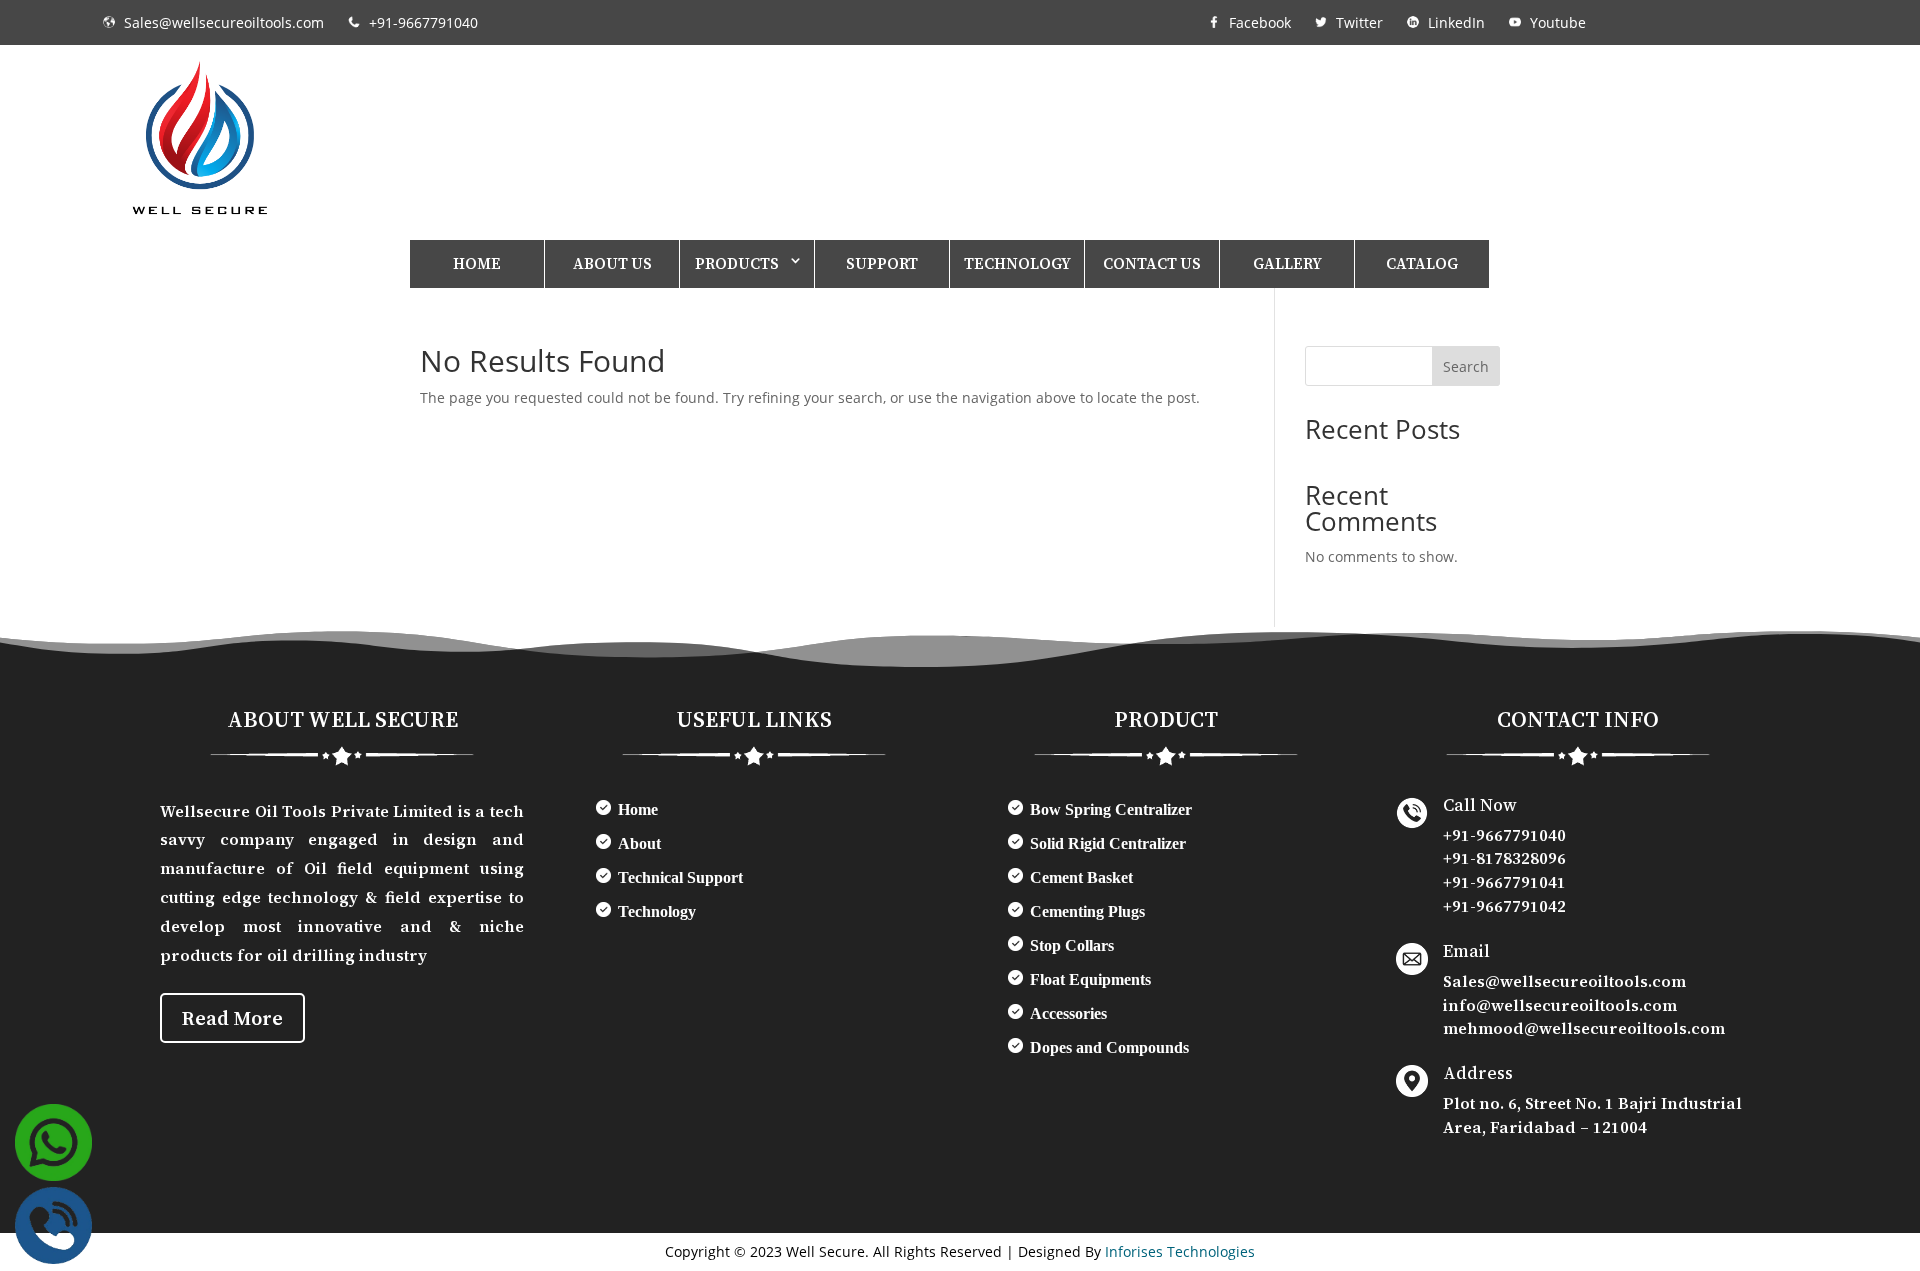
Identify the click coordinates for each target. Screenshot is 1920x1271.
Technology (1017, 263)
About (639, 843)
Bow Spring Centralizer (1111, 809)
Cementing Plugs (1087, 911)
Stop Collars (1072, 945)
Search (1466, 366)
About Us (612, 263)
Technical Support (680, 877)
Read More (232, 1018)
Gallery (1287, 263)
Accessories (1068, 1013)
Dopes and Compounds (1109, 1047)
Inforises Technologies (1180, 1251)
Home (477, 263)
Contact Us (1152, 263)
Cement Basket (1081, 877)
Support (882, 263)
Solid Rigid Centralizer (1108, 843)
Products (737, 263)
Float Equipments (1090, 979)
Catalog (1422, 263)
